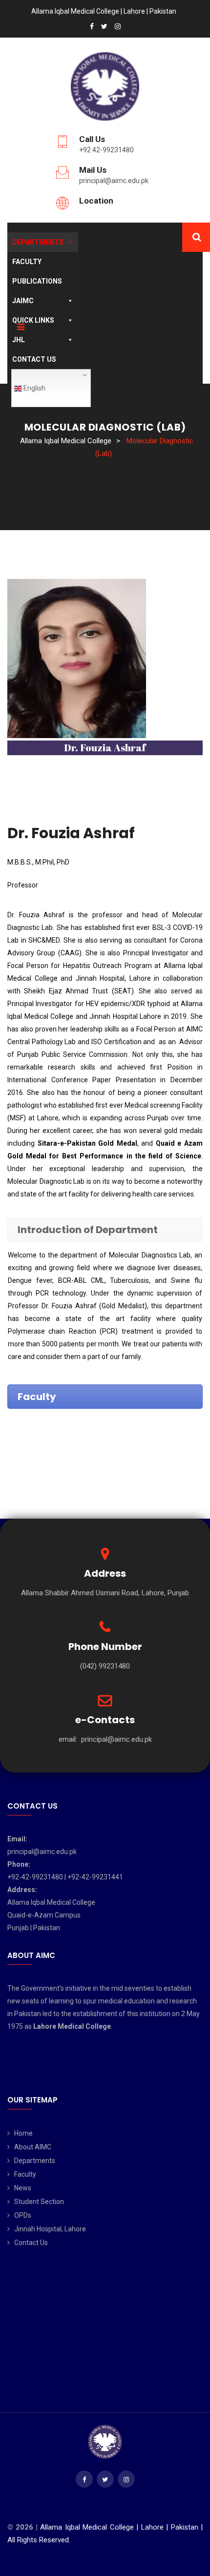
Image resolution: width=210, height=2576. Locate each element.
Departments (38, 242)
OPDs (23, 2215)
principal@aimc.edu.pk (114, 181)
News (23, 2188)
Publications (37, 281)
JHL (19, 340)
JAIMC (23, 301)
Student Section (39, 2202)
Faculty (27, 262)
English (34, 388)
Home (23, 2133)
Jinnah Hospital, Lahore (50, 2229)
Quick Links (33, 320)
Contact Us (34, 359)
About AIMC (33, 2147)
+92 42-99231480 (106, 150)
